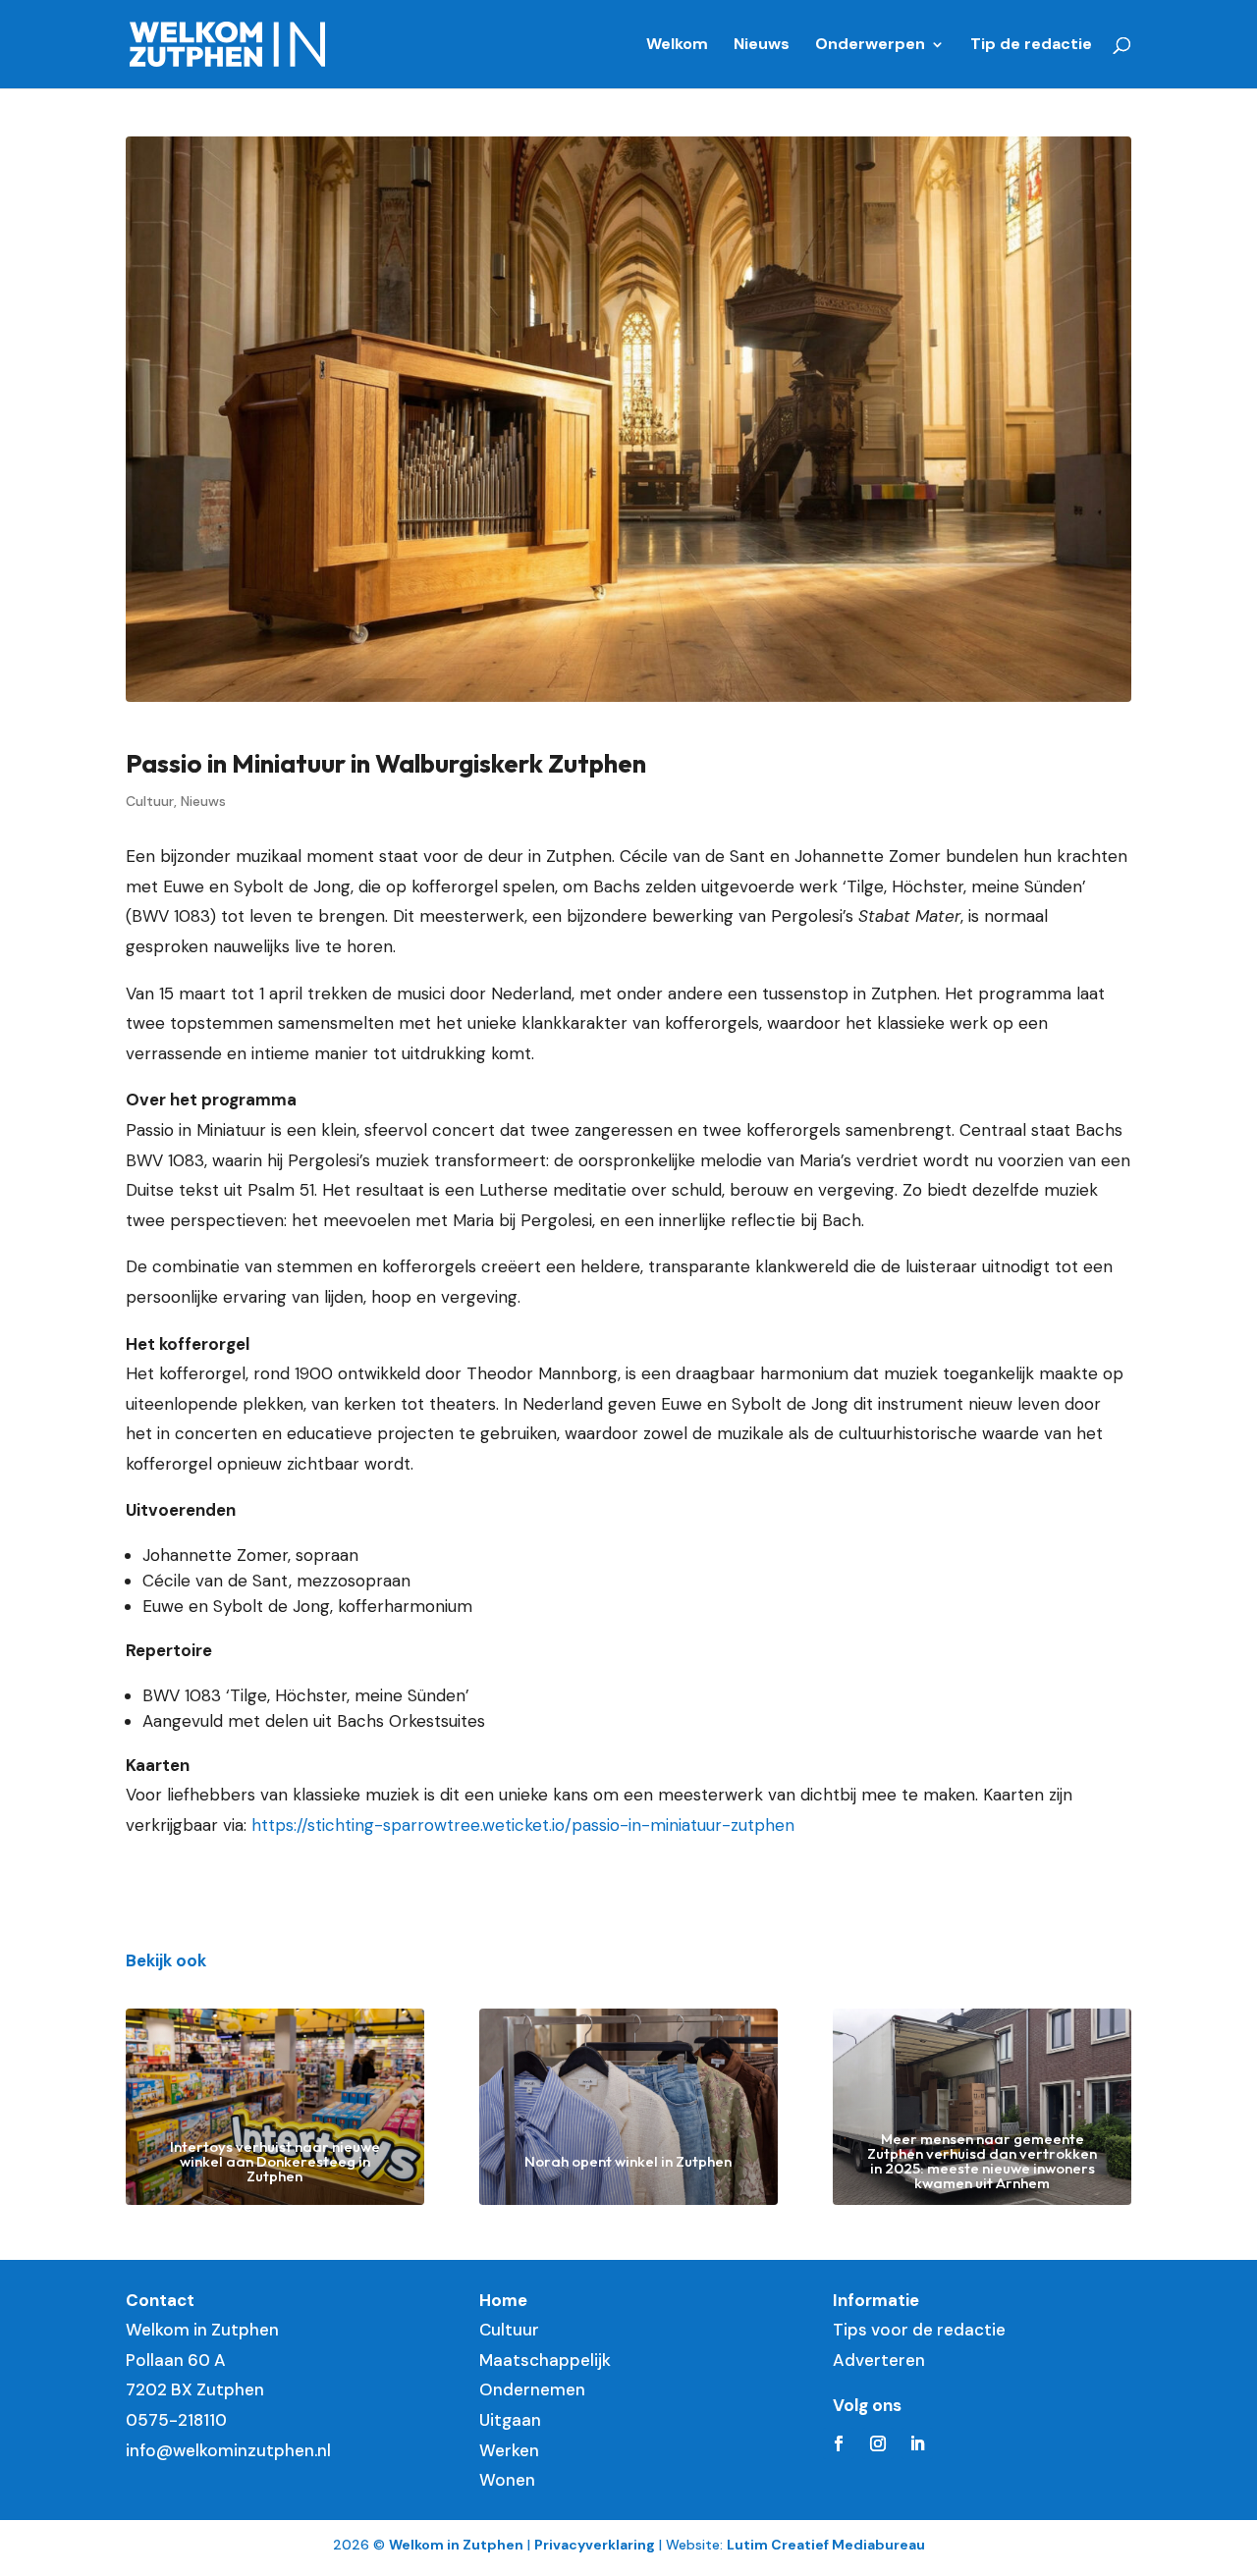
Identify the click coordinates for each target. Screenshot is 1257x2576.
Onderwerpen (870, 46)
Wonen (507, 2480)
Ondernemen (532, 2389)
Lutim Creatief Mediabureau (826, 2545)
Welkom (677, 46)
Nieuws (762, 46)
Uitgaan (510, 2420)
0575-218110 (176, 2420)
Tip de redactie (1031, 46)
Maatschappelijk (545, 2360)
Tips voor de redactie (919, 2330)
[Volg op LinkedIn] (917, 2443)
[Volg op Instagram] (878, 2443)
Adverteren (879, 2360)
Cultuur (150, 801)
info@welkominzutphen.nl (228, 2450)
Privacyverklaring (595, 2545)
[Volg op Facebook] (839, 2443)
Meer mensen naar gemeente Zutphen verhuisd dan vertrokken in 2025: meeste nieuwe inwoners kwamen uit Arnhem (982, 2161)
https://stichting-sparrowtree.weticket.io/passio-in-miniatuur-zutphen (523, 1825)
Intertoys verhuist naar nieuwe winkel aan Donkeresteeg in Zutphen (275, 2161)
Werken (509, 2450)
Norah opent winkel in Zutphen (628, 2161)
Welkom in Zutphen (456, 2545)
